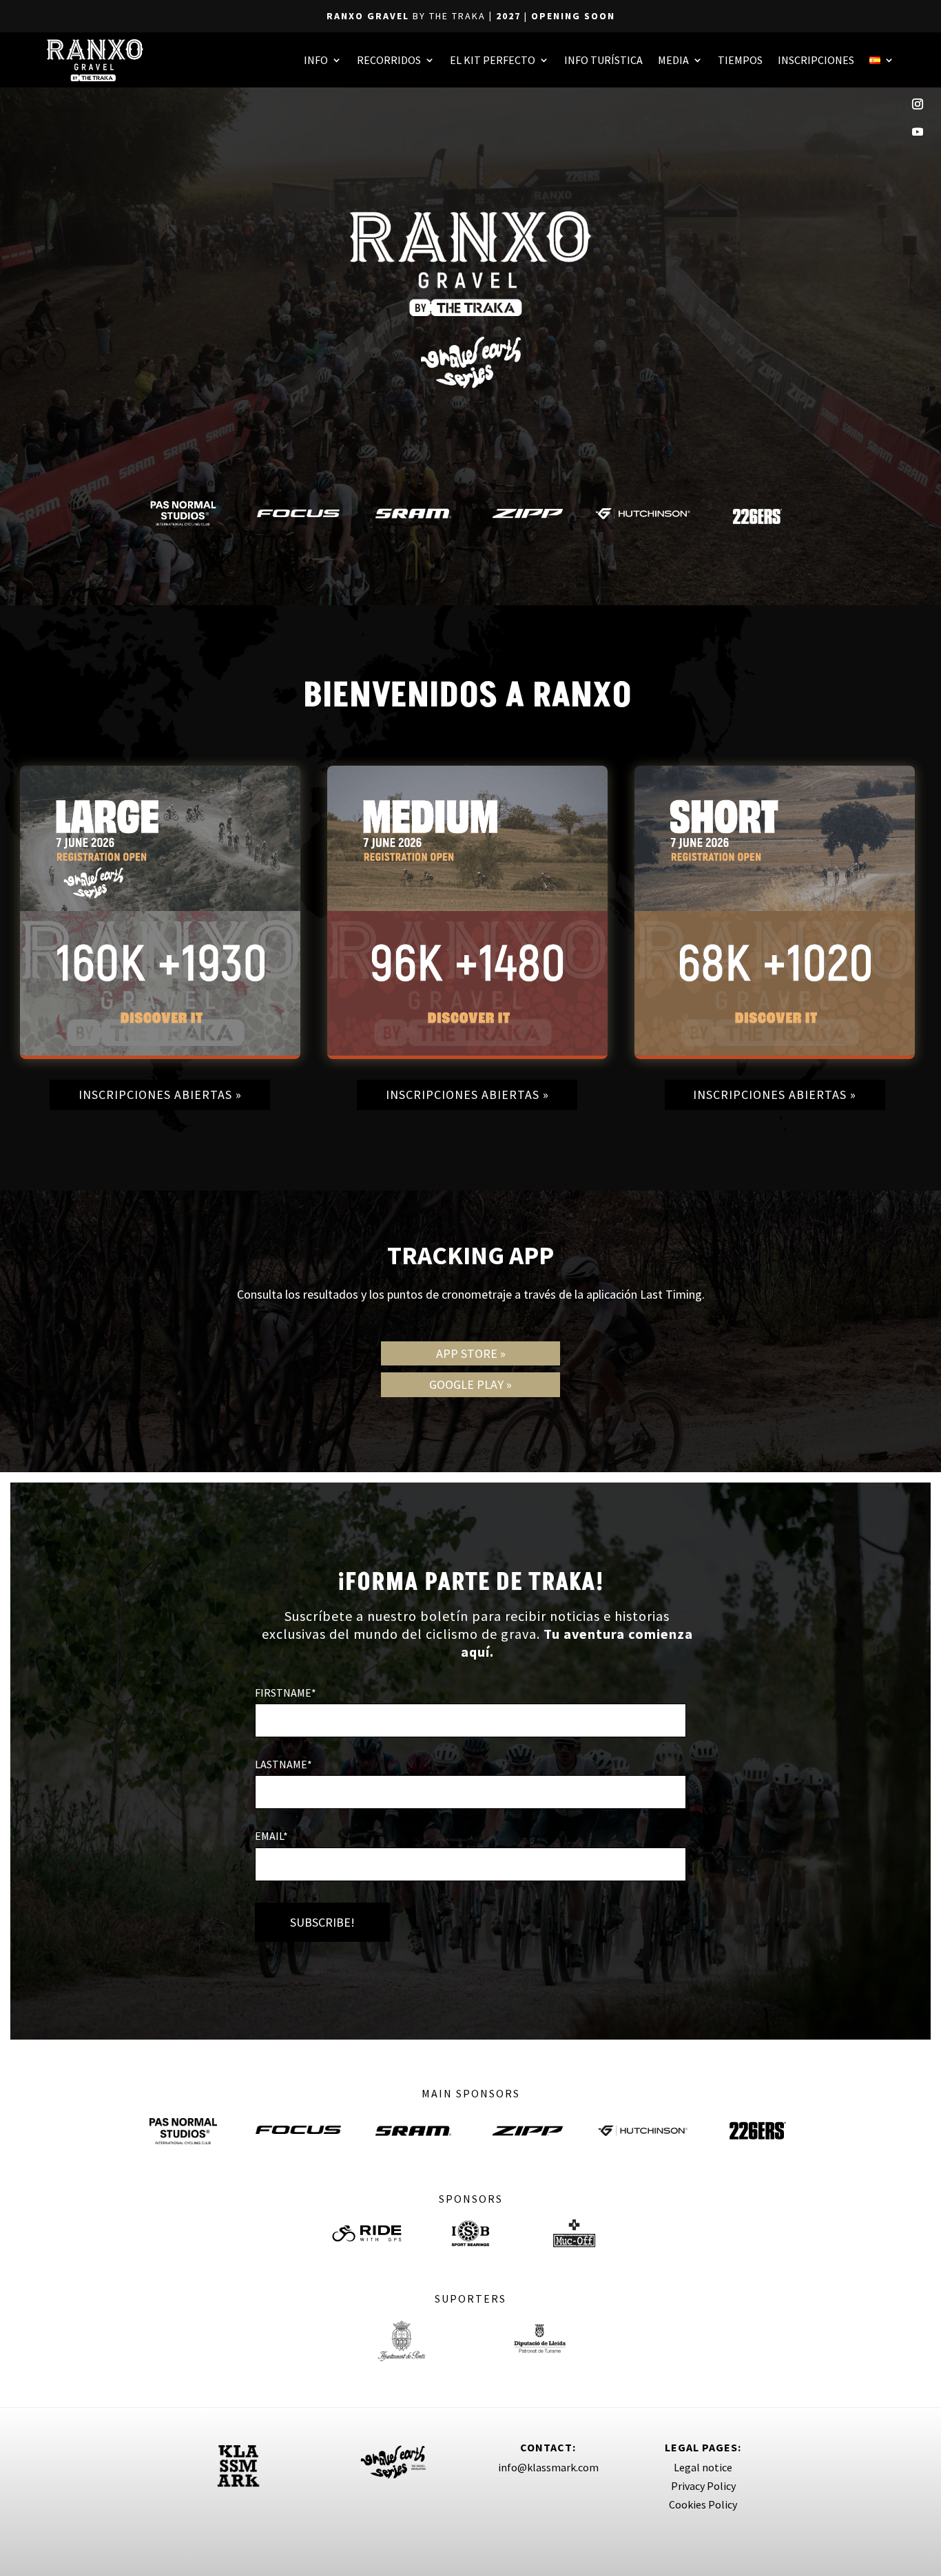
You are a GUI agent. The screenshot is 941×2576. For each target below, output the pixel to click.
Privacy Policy (703, 2486)
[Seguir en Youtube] (918, 132)
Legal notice (703, 2467)
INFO (316, 60)
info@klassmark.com (548, 2467)
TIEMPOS (740, 60)
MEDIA (673, 60)
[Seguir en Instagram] (918, 104)
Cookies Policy (703, 2504)
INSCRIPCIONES (816, 60)
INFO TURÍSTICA (603, 60)
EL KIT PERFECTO (493, 60)
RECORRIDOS (389, 60)
